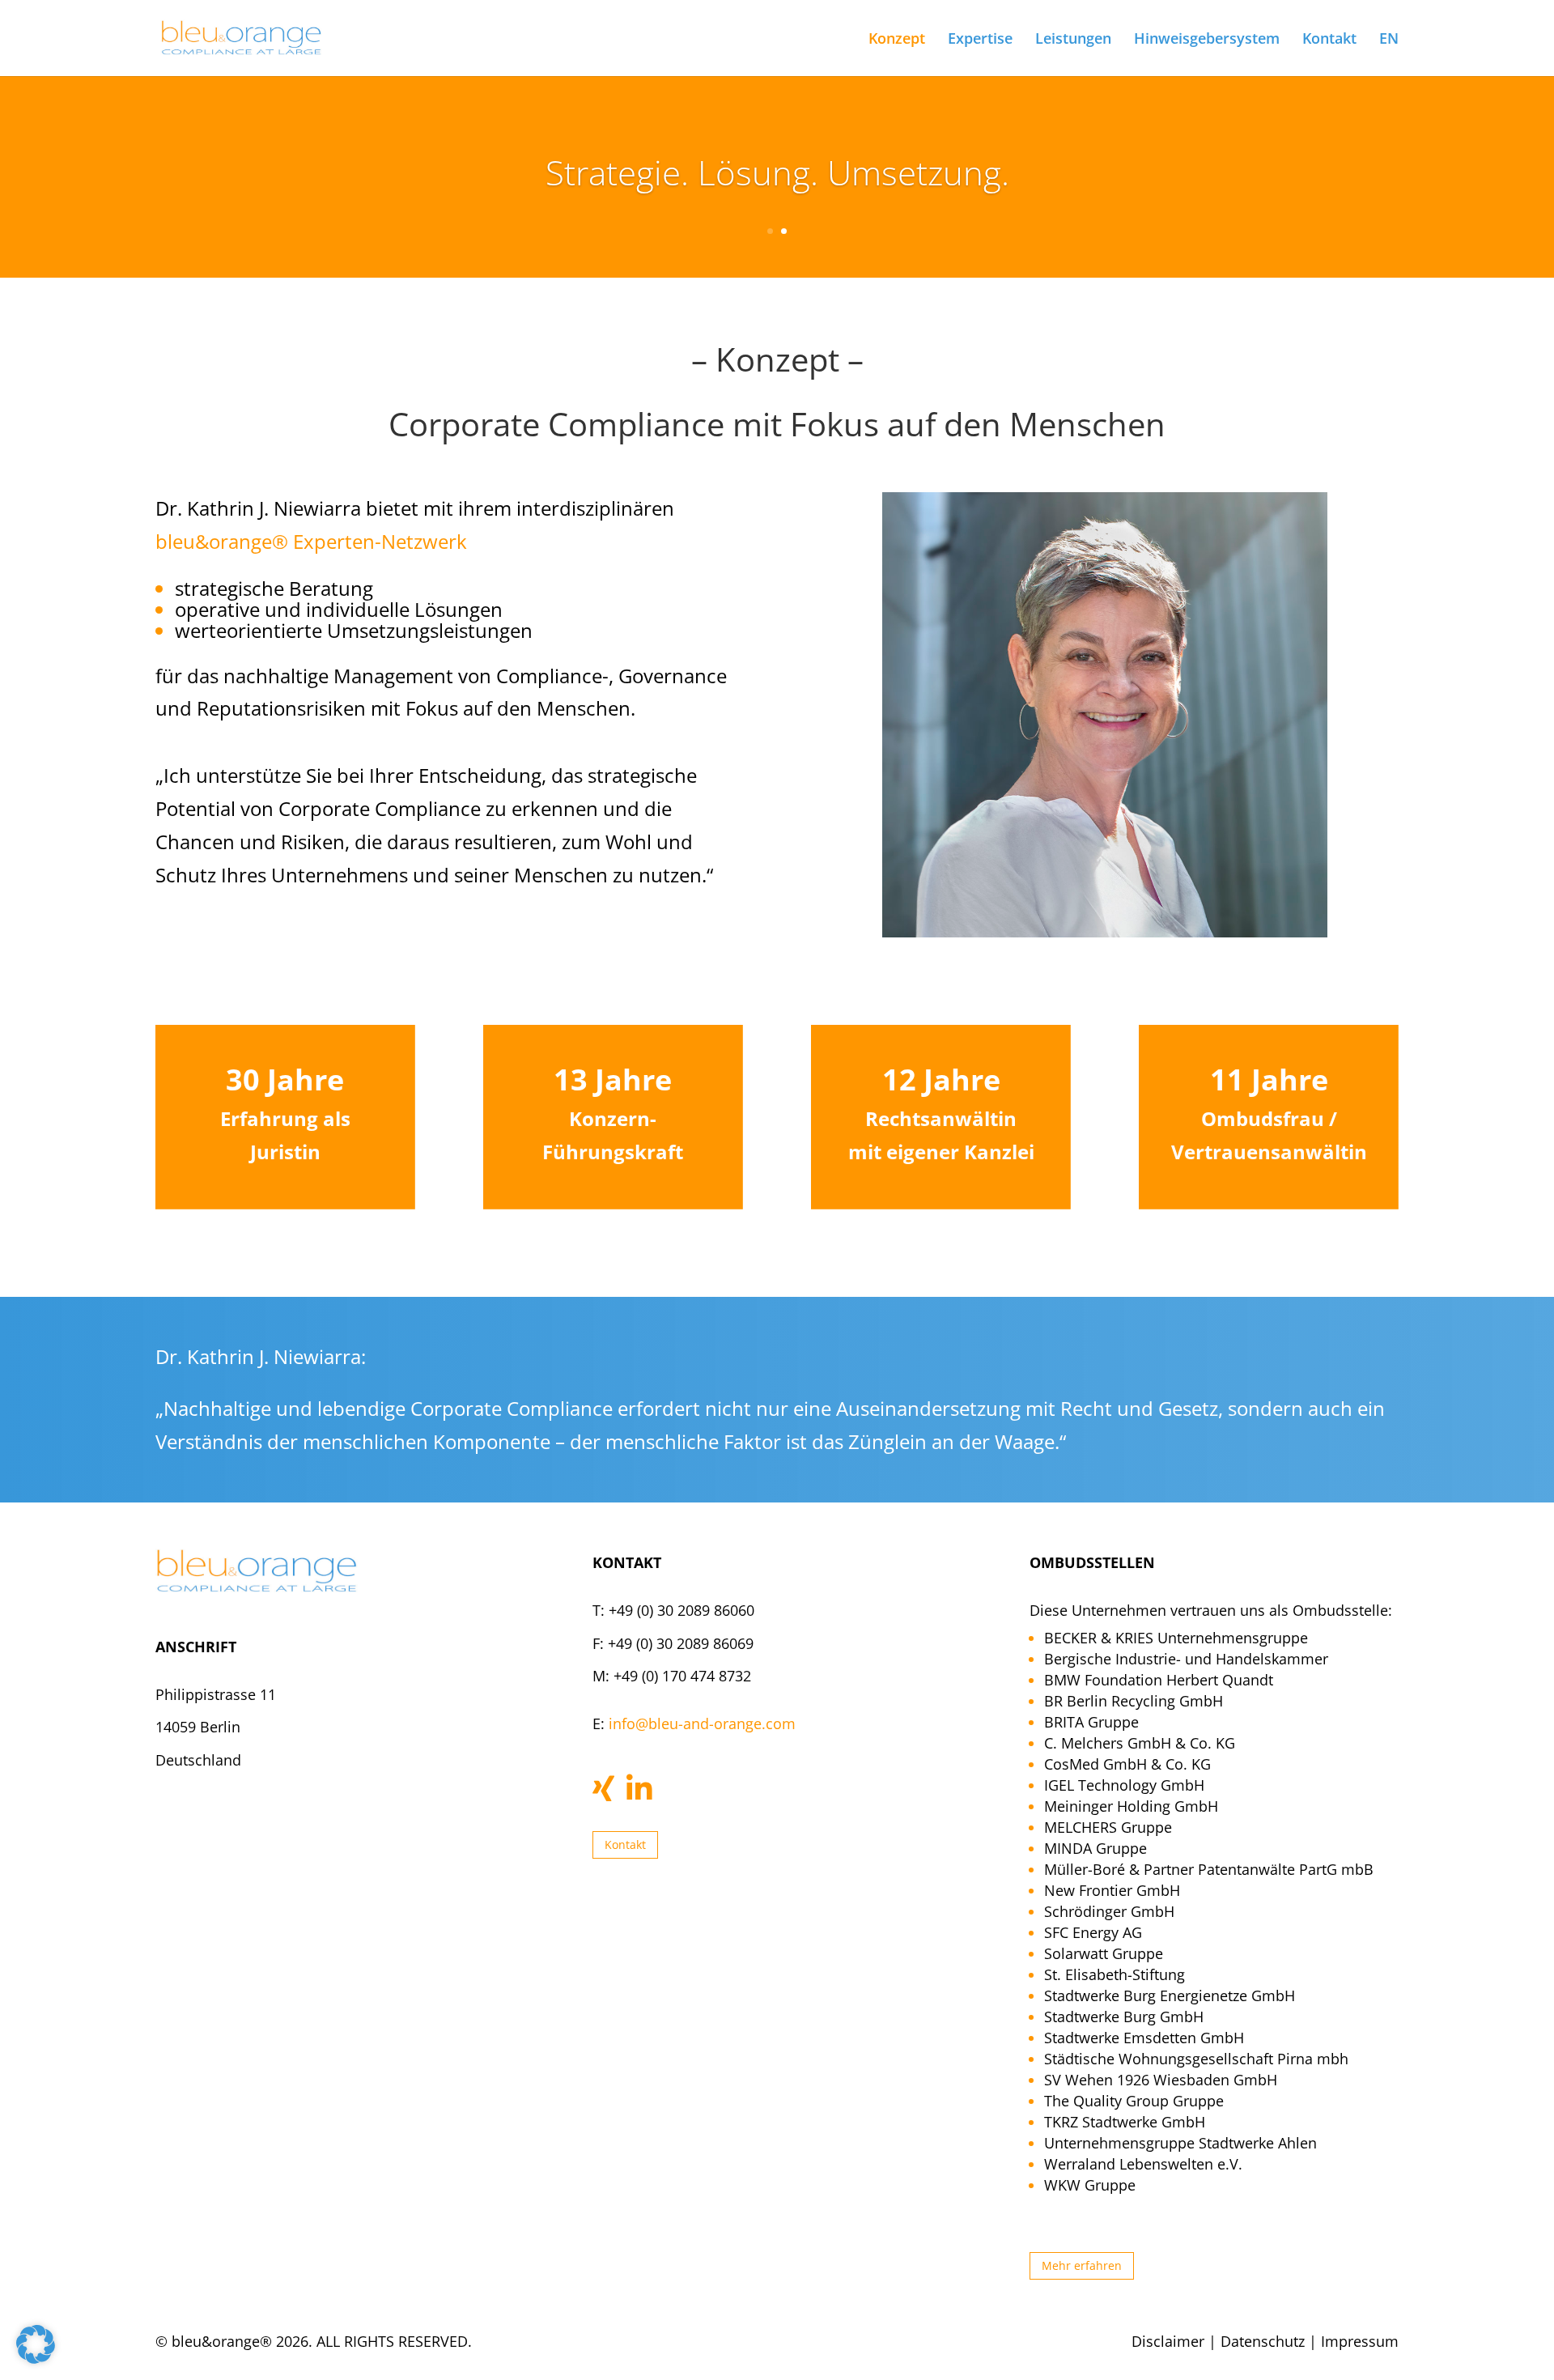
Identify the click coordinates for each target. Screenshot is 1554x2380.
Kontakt (1329, 40)
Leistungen (1073, 40)
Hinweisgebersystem (1207, 40)
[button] (36, 2344)
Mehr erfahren (1082, 2265)
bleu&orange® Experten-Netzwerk (311, 541)
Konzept (897, 40)
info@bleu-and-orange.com (702, 1723)
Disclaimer (1168, 2341)
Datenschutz (1263, 2341)
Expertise (980, 40)
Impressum (1360, 2341)
